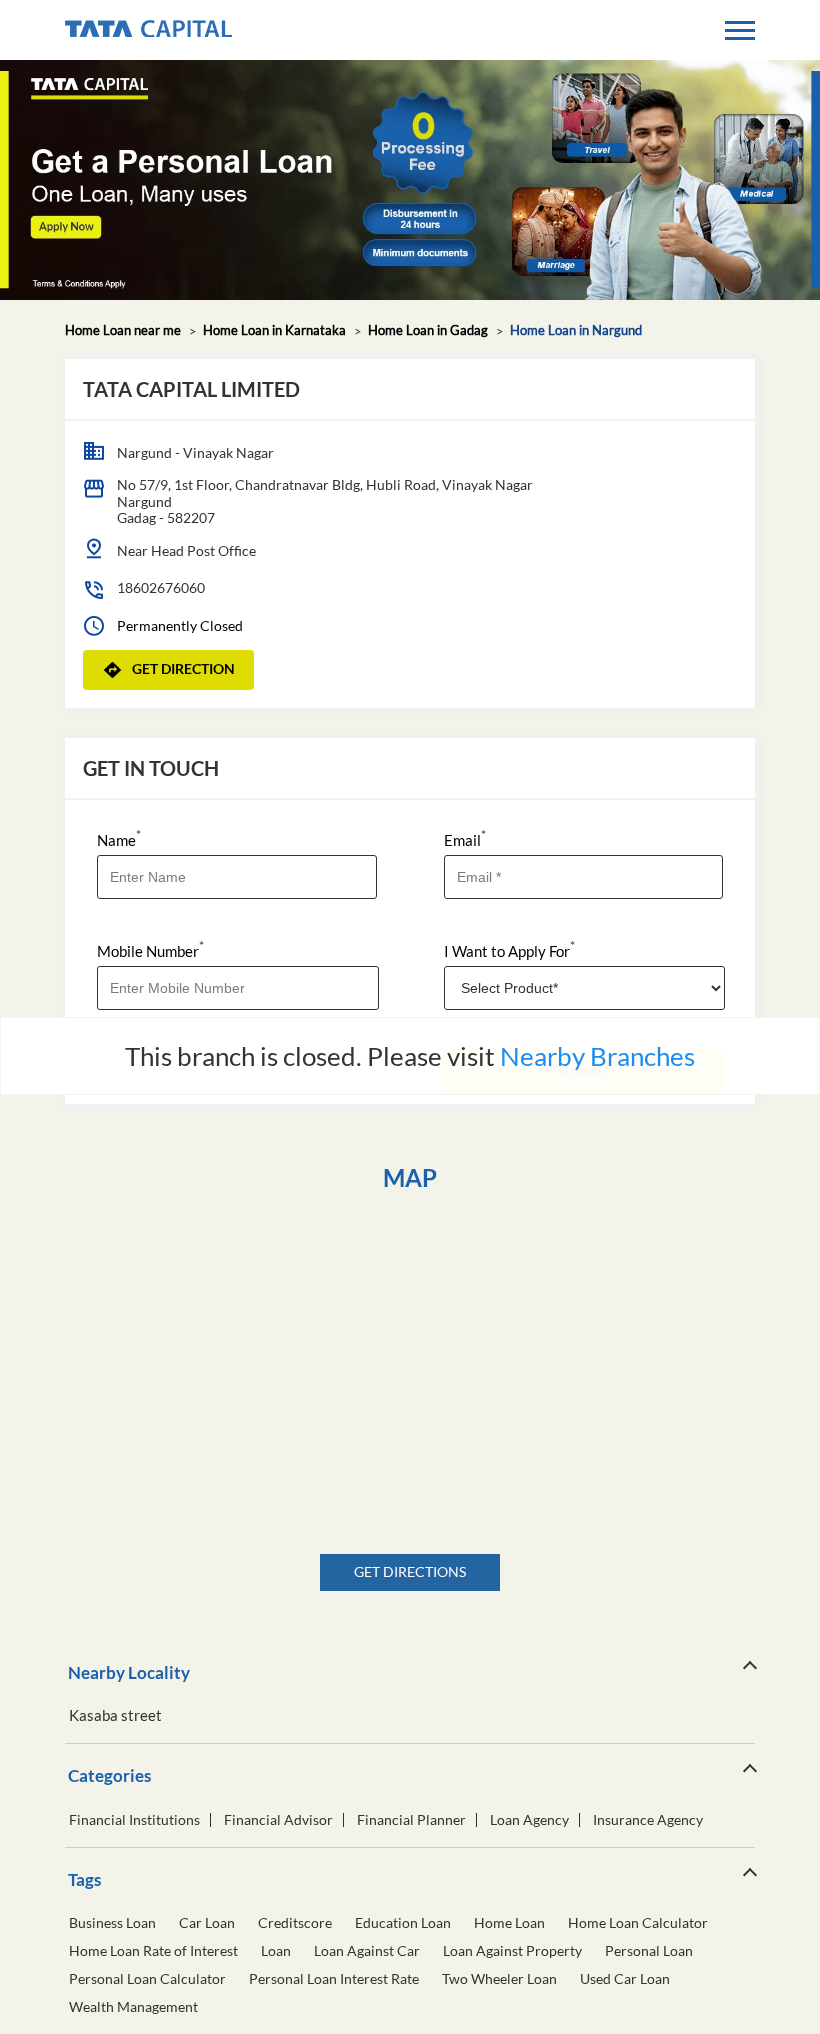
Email (465, 838)
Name (119, 838)
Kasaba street (115, 1715)
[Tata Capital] (148, 30)
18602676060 (161, 587)
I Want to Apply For (509, 949)
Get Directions (410, 1571)
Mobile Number (150, 949)
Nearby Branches (597, 1056)
